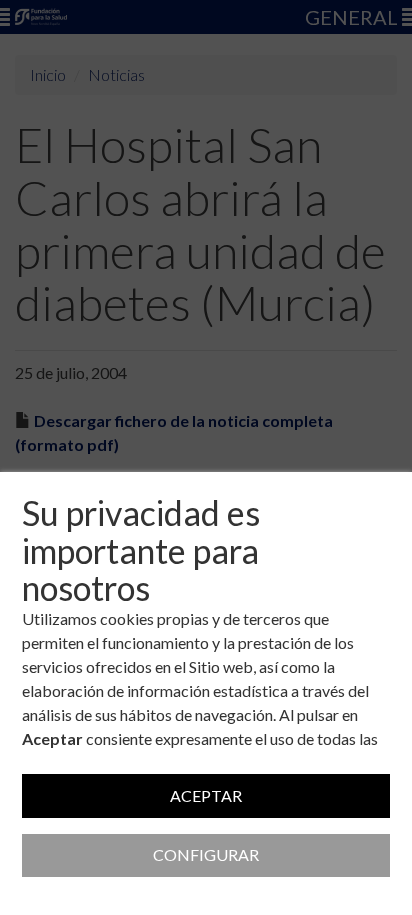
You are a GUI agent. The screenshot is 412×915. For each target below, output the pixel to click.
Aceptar (206, 795)
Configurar (206, 854)
